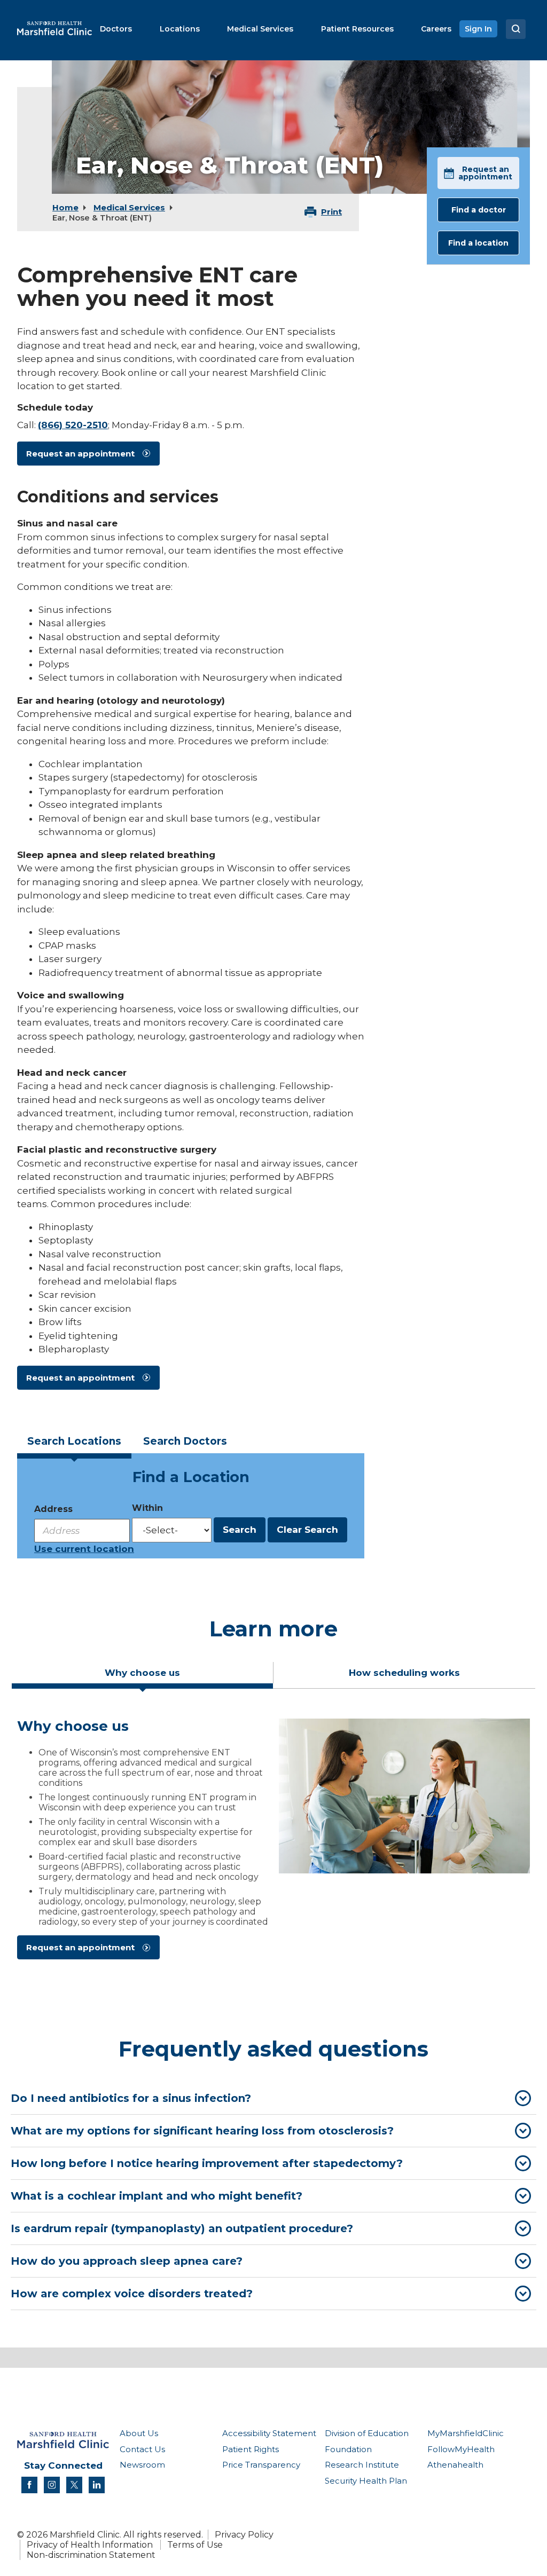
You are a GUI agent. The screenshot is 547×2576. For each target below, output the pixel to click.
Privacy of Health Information (90, 2545)
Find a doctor (479, 210)
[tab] (74, 1445)
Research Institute (362, 2465)
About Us (139, 2433)
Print (331, 212)
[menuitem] (116, 29)
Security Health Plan (366, 2481)
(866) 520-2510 (73, 425)
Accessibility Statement (269, 2433)
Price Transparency (261, 2465)
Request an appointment (80, 454)
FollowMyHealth (461, 2449)
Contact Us (142, 2449)
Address (53, 1509)
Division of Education (367, 2433)
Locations (74, 1441)
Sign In (478, 29)
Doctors (185, 1441)
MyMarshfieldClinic (466, 2433)
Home (65, 207)
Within (147, 1508)
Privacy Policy (244, 2535)
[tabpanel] (273, 1844)
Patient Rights (251, 2449)
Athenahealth (455, 2465)
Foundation (348, 2449)
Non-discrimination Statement (91, 2555)
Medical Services (129, 207)
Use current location (84, 1549)
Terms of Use (195, 2545)
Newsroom (142, 2465)
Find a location (478, 243)
